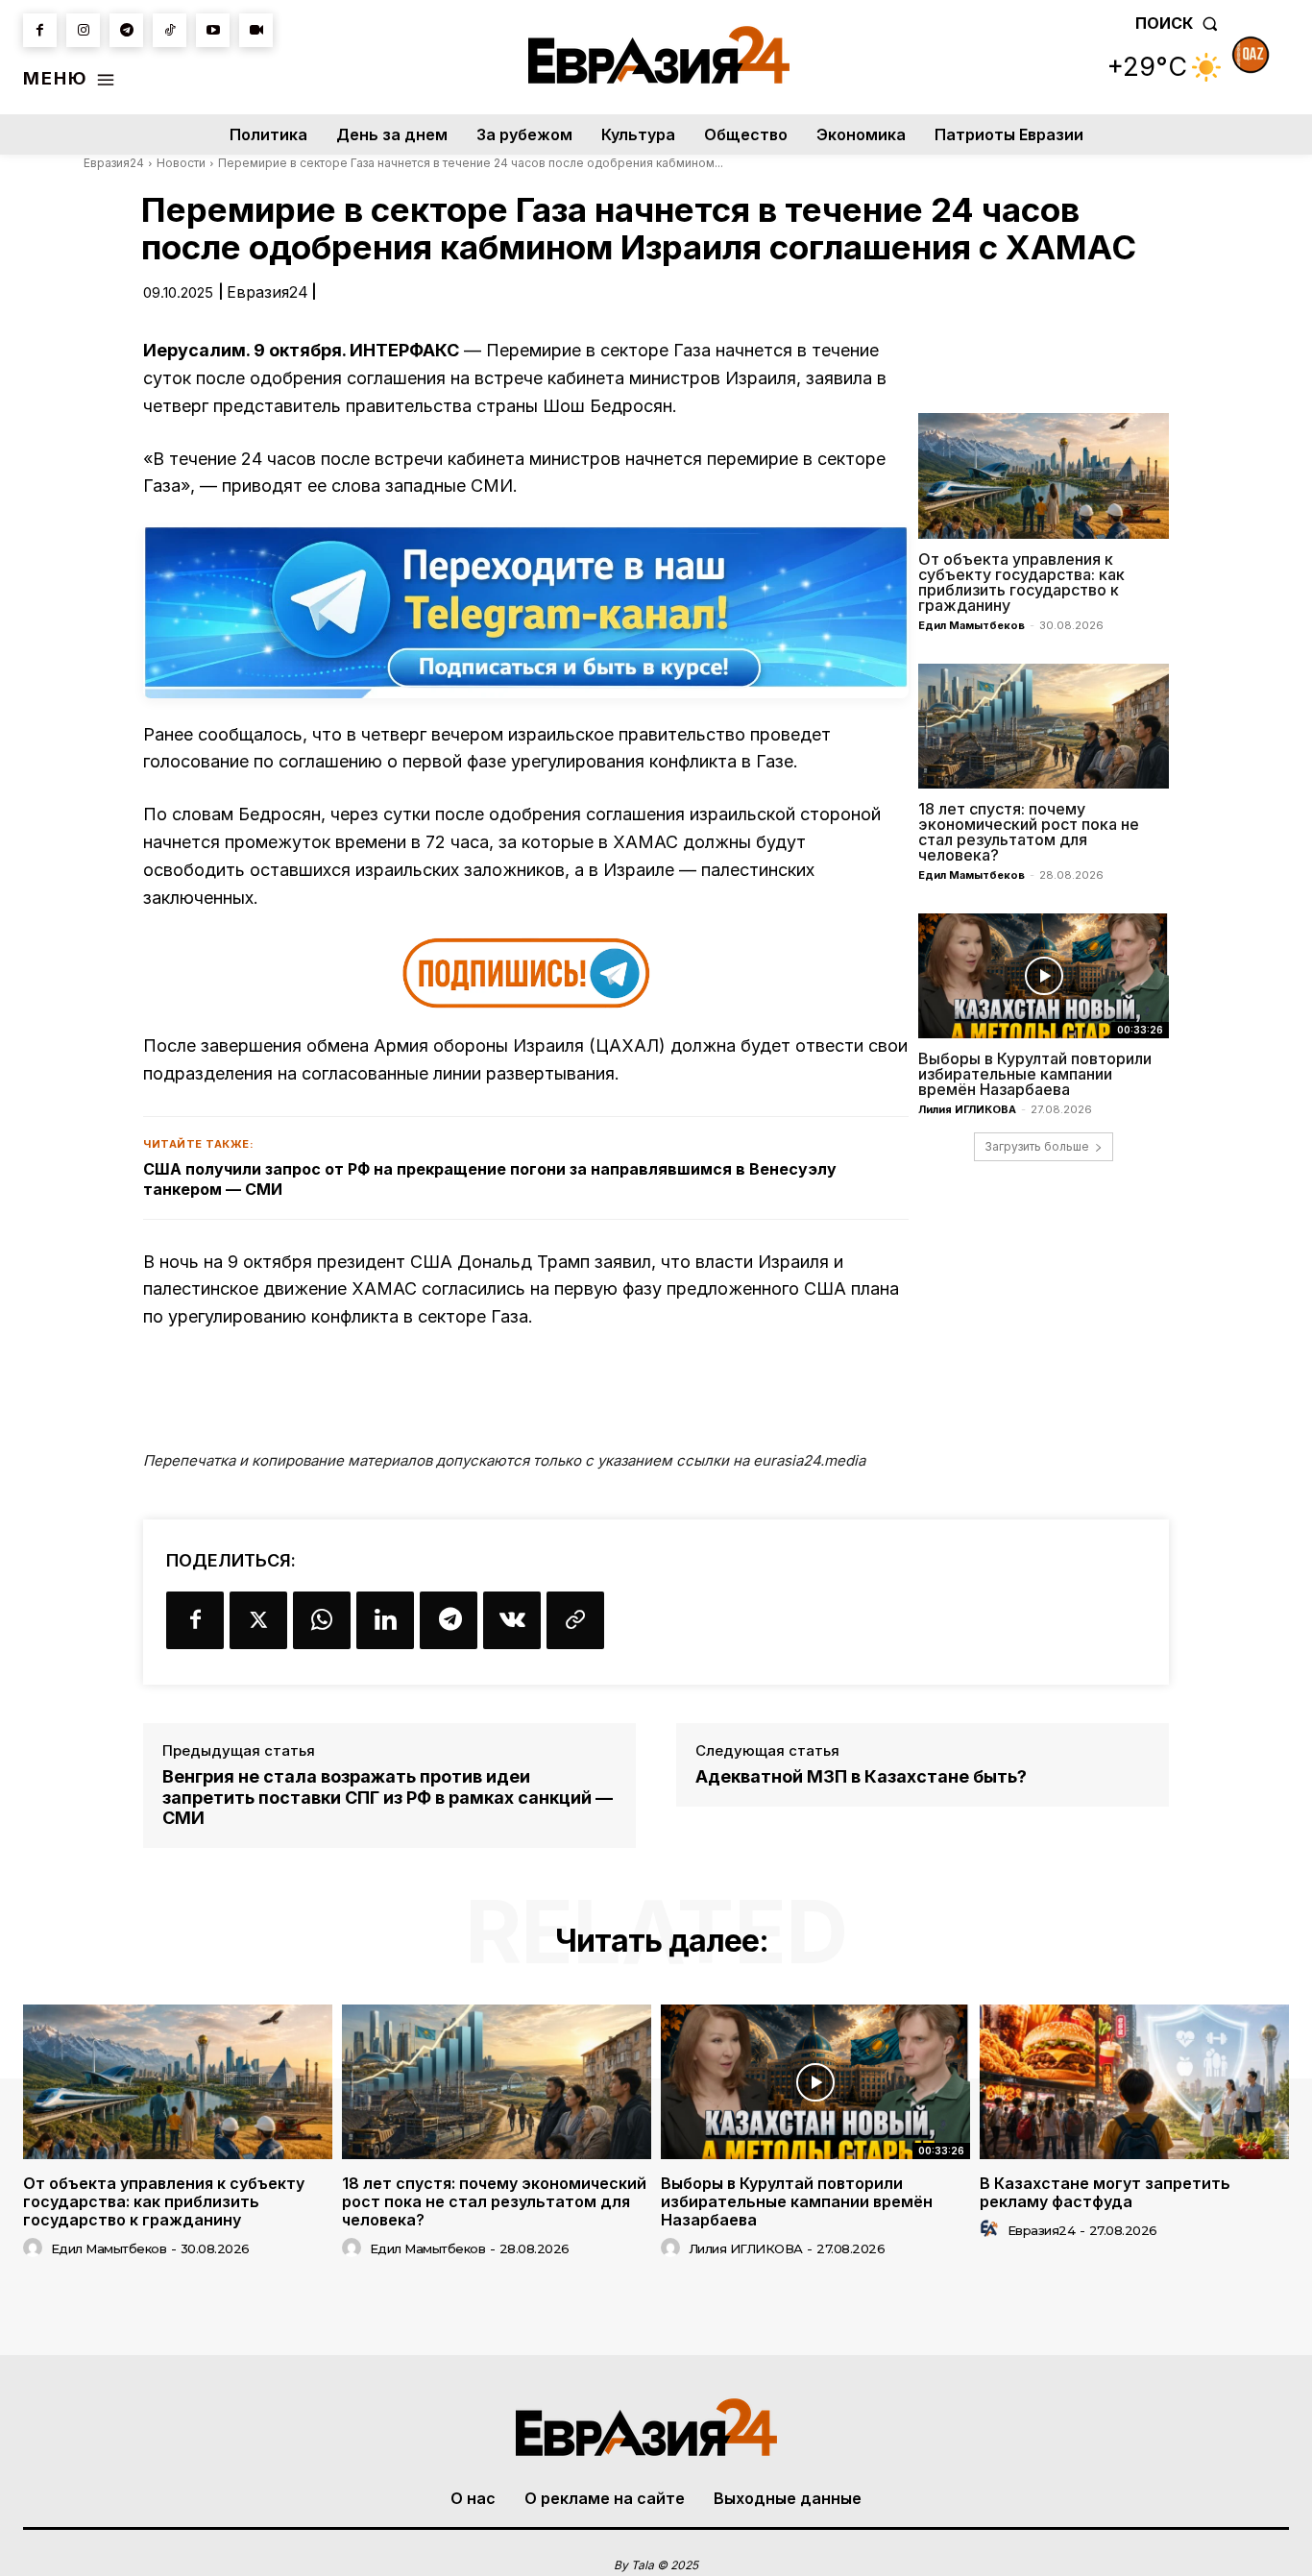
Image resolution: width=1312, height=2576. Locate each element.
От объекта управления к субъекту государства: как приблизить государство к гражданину (1021, 582)
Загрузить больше (1037, 1146)
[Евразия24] (658, 55)
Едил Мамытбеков (972, 625)
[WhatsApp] (322, 1620)
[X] (258, 1620)
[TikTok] (170, 30)
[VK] (512, 1620)
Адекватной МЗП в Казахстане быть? (861, 1776)
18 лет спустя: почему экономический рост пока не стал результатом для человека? (1029, 832)
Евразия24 (114, 163)
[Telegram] (126, 30)
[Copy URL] (575, 1620)
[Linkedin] (385, 1620)
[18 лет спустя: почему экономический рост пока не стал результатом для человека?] (1044, 726)
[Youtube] (213, 30)
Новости (181, 163)
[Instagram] (83, 30)
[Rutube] (256, 30)
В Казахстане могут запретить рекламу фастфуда (1105, 2192)
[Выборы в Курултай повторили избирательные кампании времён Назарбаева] (1044, 976)
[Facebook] (40, 30)
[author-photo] (36, 2248)
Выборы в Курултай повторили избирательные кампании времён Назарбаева (1035, 1074)
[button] (1180, 23)
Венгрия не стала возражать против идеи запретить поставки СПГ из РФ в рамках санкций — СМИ (388, 1797)
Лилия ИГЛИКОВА (967, 1109)
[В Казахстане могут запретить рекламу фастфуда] (1134, 2082)
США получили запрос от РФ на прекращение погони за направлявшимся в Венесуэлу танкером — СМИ (490, 1179)
